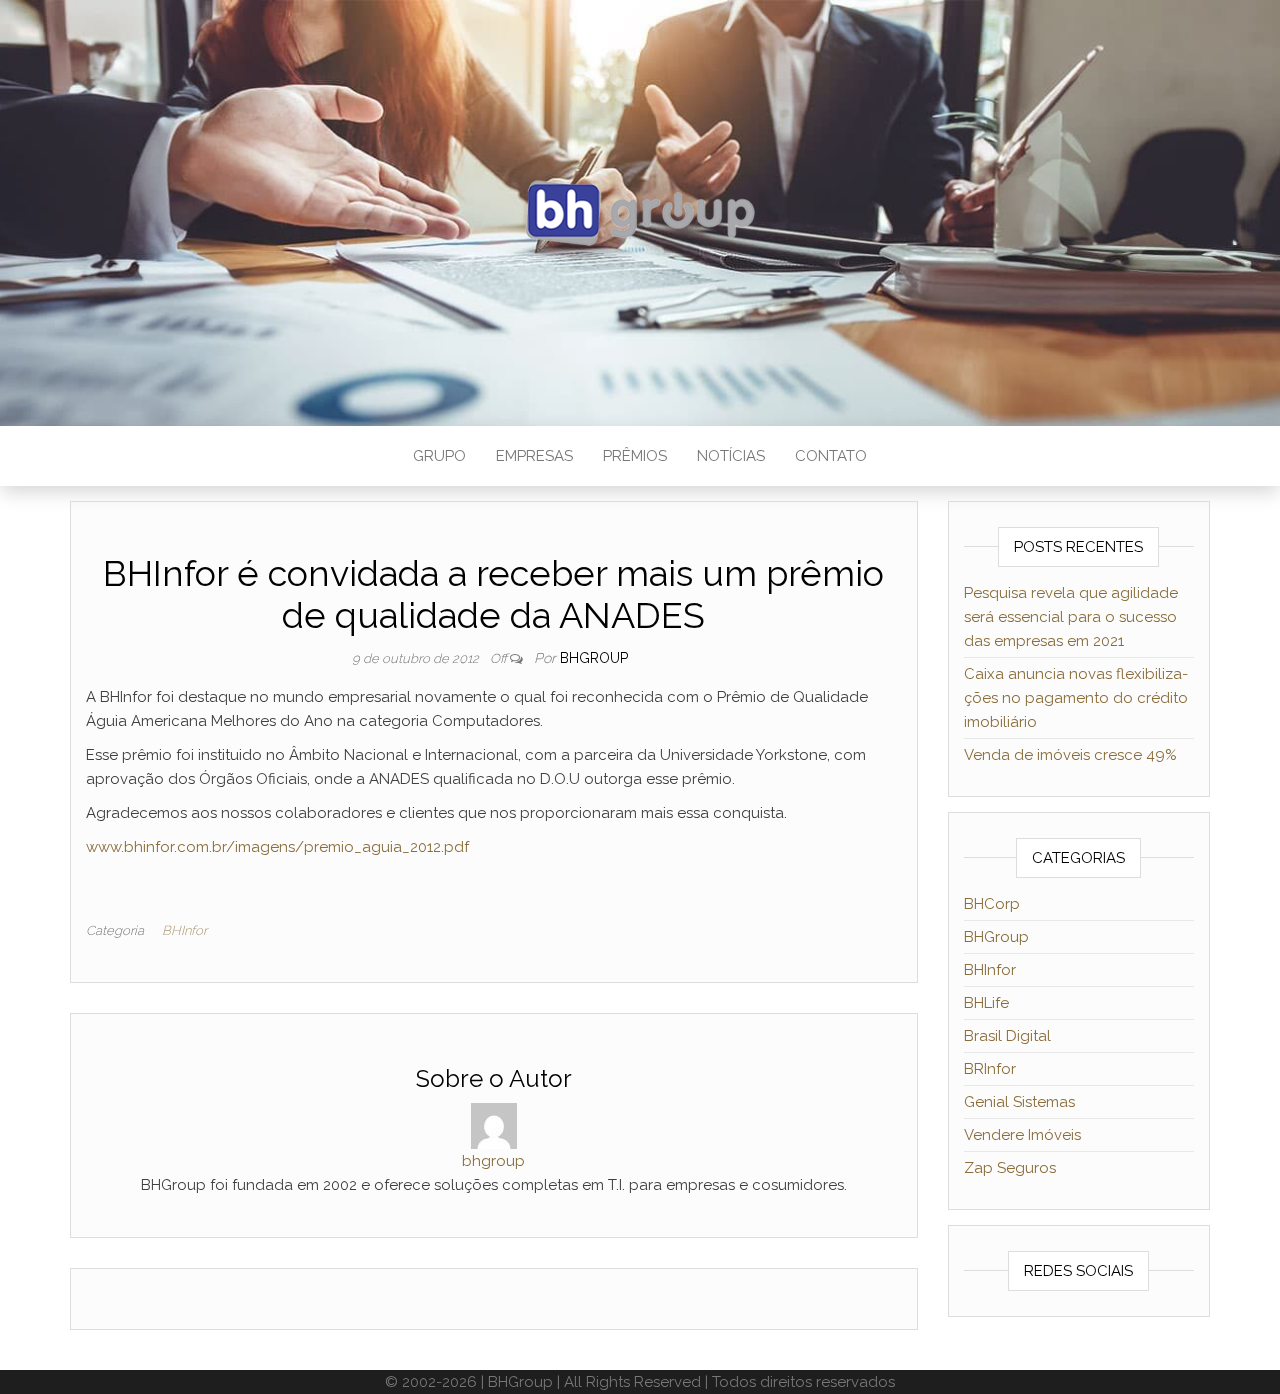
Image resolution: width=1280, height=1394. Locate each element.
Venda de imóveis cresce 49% (1070, 755)
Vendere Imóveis (1022, 1135)
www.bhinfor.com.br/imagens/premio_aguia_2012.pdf (277, 847)
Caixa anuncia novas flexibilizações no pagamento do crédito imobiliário (1076, 698)
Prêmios (635, 456)
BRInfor (990, 1069)
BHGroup (996, 937)
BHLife (986, 1003)
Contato (831, 456)
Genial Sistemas (1019, 1102)
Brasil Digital (1007, 1036)
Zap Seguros (1010, 1168)
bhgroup (594, 658)
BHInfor (184, 930)
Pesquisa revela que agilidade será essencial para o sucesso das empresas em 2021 (1071, 617)
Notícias (731, 456)
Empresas (534, 456)
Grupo (439, 456)
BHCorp (992, 904)
